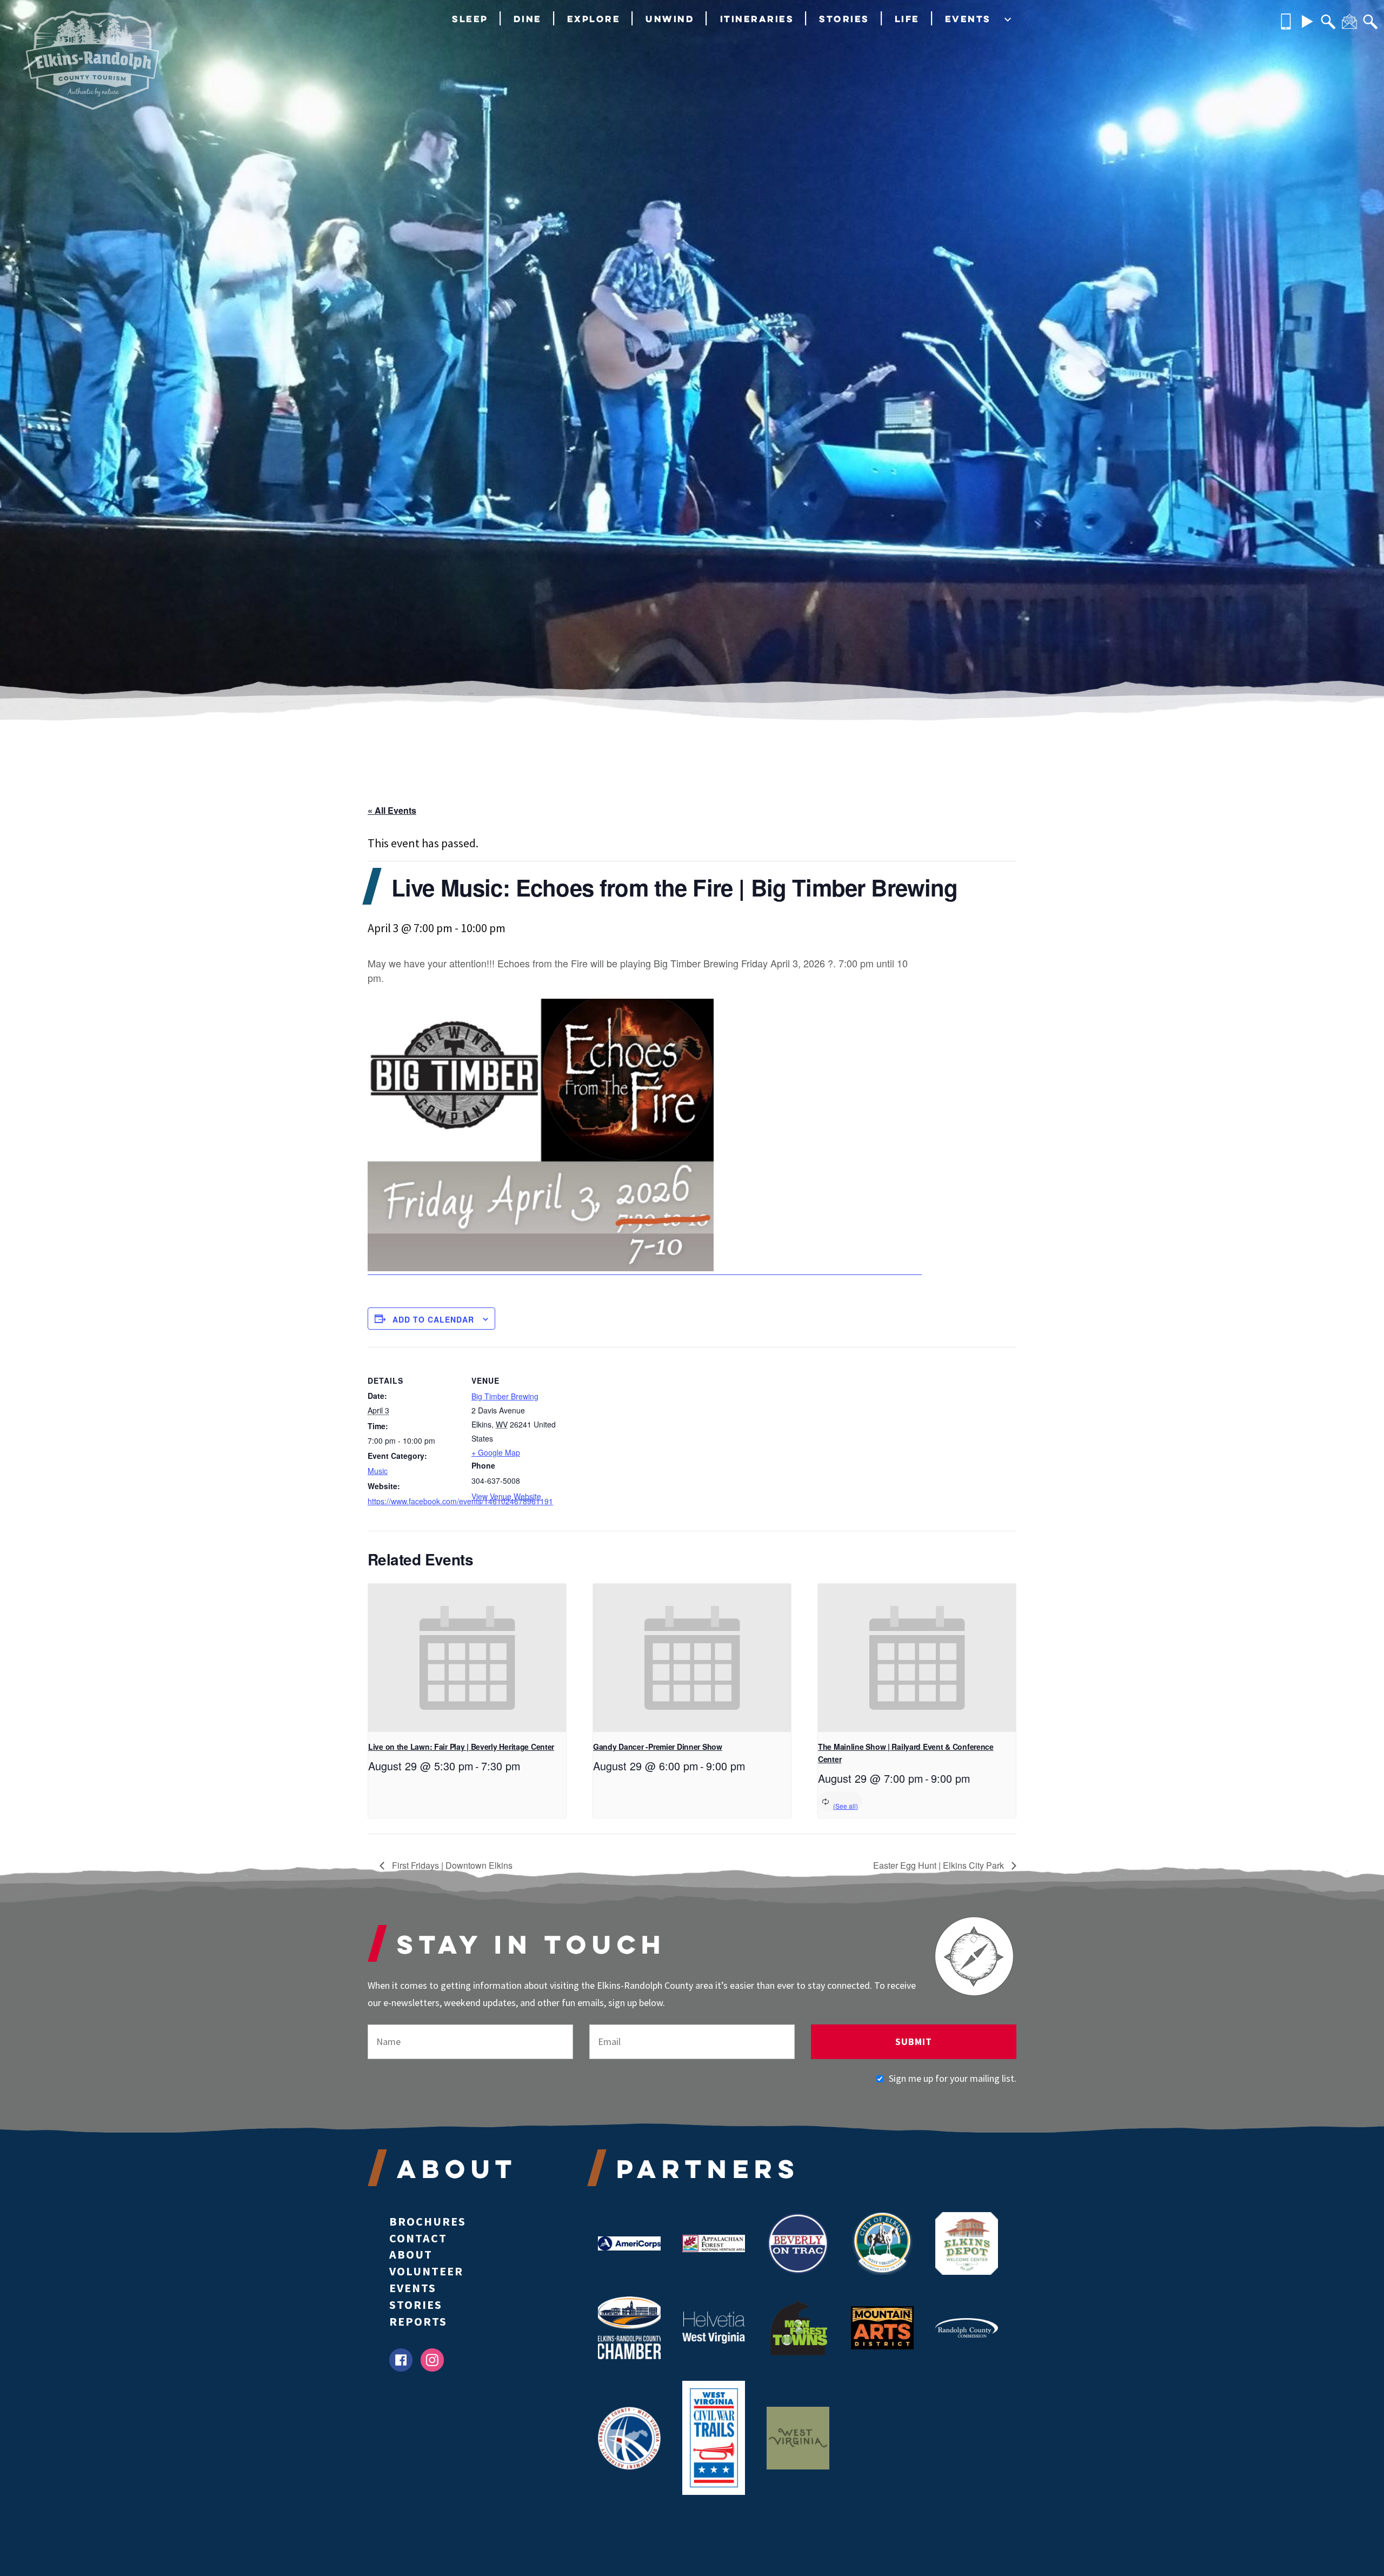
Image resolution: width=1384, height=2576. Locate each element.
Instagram (432, 2360)
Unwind (670, 19)
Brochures (428, 2221)
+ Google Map (496, 1452)
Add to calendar (433, 1319)
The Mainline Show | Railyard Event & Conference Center (906, 1753)
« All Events (392, 810)
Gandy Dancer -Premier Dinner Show (658, 1747)
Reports (418, 2321)
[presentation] (467, 1658)
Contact (418, 2238)
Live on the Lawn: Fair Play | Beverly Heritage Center (461, 1747)
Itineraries (757, 19)
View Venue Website (506, 1496)
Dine (528, 19)
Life (907, 19)
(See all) (846, 1806)
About (411, 2254)
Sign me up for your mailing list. (953, 2078)
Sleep (470, 19)
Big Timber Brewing (505, 1396)
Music (378, 1471)
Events (968, 19)
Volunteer (426, 2271)
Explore (594, 19)
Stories (844, 19)
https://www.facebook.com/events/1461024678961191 (413, 1501)
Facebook (401, 2360)
